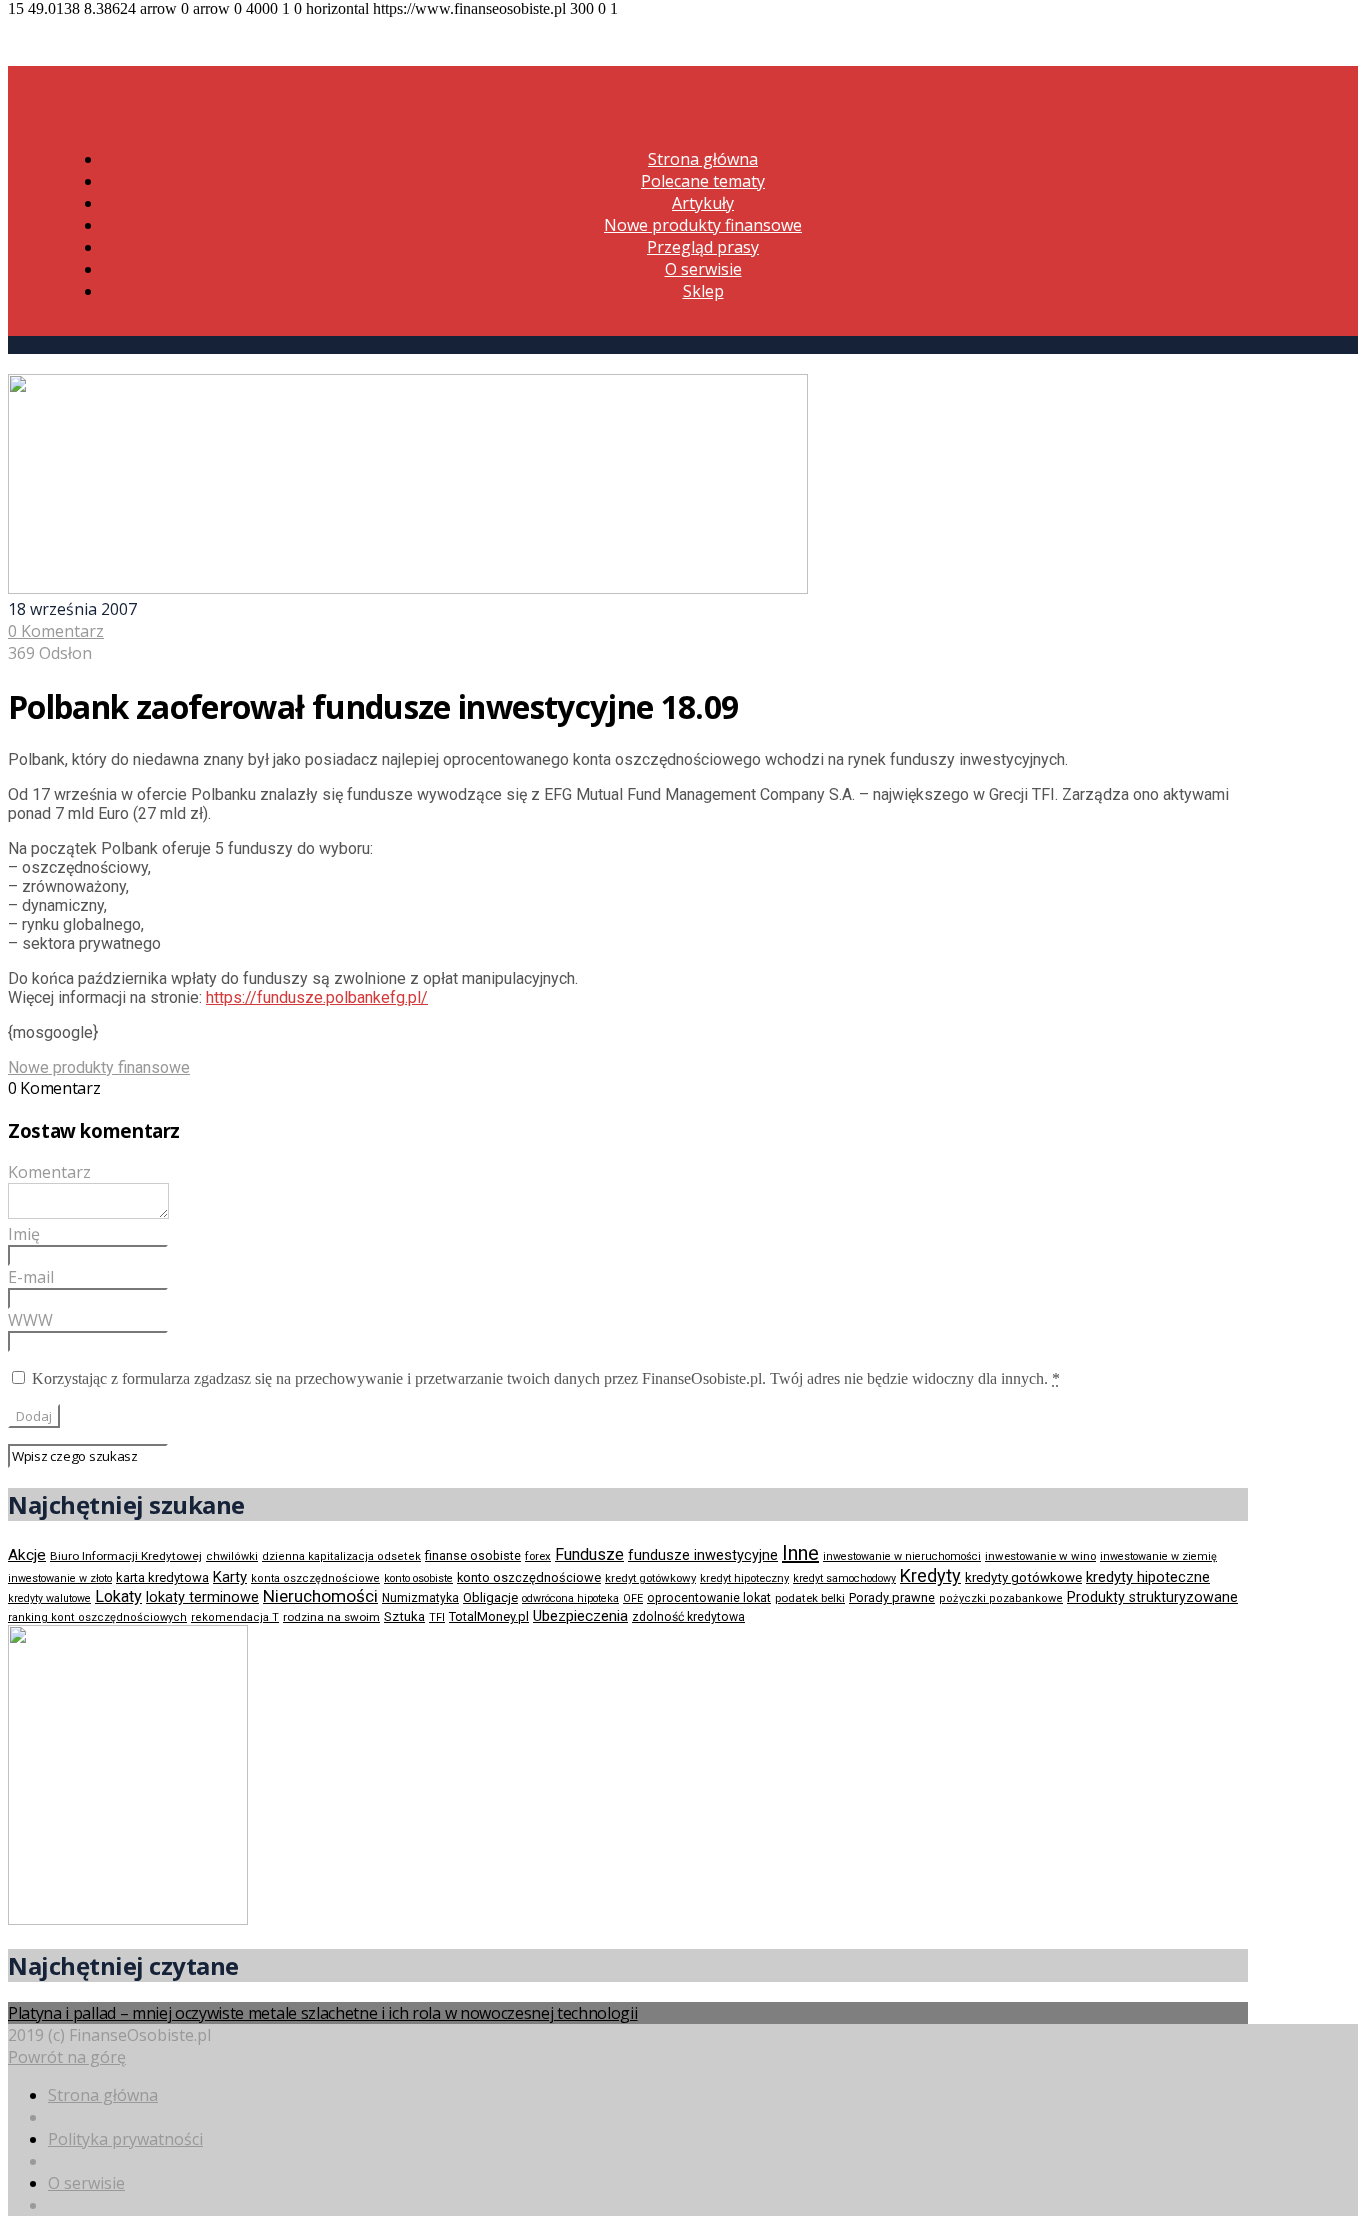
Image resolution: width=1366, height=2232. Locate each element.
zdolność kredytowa (688, 1617)
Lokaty (118, 1596)
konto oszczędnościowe (529, 1577)
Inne (800, 1553)
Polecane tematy (703, 181)
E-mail (31, 1277)
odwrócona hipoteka (570, 1598)
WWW (30, 1320)
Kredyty (930, 1575)
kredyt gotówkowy (650, 1578)
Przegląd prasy (703, 247)
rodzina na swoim (331, 1617)
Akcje (27, 1555)
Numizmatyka (420, 1598)
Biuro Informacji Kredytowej (126, 1556)
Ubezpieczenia (580, 1616)
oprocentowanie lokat (709, 1598)
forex (538, 1556)
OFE (633, 1598)
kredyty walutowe (49, 1598)
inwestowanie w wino (1040, 1556)
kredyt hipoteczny (744, 1578)
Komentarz (49, 1172)
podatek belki (810, 1598)
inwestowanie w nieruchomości (902, 1556)
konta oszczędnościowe (315, 1578)
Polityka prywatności (125, 2139)
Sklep (703, 291)
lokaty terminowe (202, 1597)
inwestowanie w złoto (60, 1578)
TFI (437, 1617)
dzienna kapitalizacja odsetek (341, 1556)
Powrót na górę (67, 2057)
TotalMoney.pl (489, 1616)
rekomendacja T (235, 1617)
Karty (230, 1577)
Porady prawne (892, 1597)
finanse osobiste (473, 1556)
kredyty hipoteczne (1148, 1577)
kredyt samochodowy (844, 1578)
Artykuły (703, 203)
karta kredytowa (162, 1577)
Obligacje (490, 1597)
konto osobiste (418, 1578)
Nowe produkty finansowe (703, 225)
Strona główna (703, 159)
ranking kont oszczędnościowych (97, 1617)
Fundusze (589, 1554)
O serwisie (703, 269)
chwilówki (232, 1556)
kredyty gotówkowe (1023, 1577)
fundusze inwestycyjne (703, 1555)
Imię (24, 1234)
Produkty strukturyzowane (1152, 1597)
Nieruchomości (320, 1596)
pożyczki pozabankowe (1001, 1598)
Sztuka (404, 1616)
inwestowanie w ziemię (1158, 1556)
